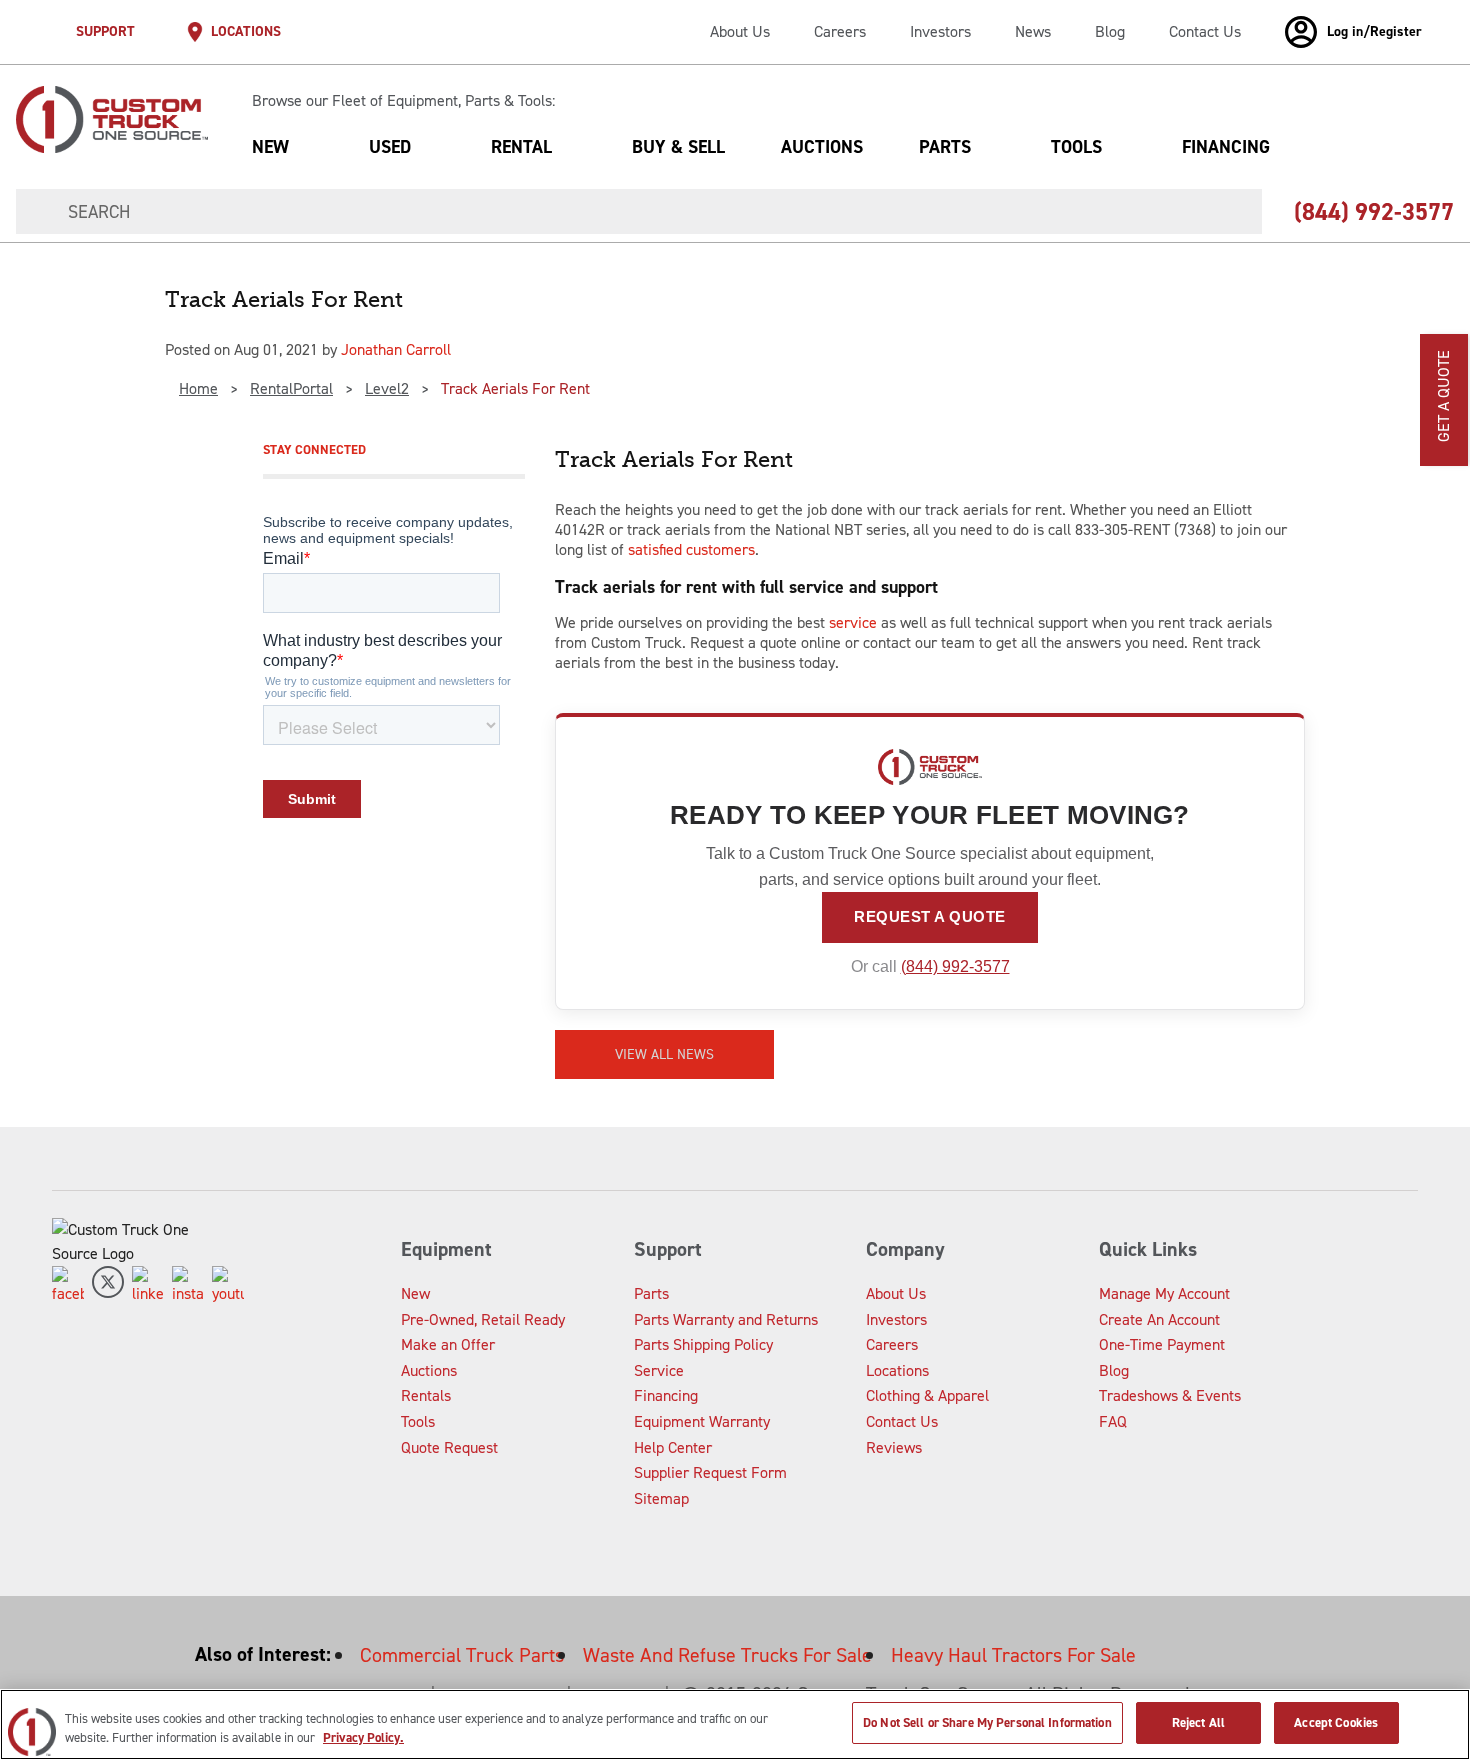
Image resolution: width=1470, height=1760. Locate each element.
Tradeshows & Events (1170, 1395)
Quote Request (449, 1447)
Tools (1076, 147)
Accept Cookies (1336, 1722)
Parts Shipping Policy (703, 1344)
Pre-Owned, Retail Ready (483, 1319)
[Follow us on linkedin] (148, 1286)
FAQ (1113, 1421)
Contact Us (1205, 31)
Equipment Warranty (702, 1421)
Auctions (822, 147)
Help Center (673, 1447)
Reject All (1198, 1722)
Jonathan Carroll (396, 349)
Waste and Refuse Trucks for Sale (727, 1655)
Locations (897, 1370)
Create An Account (1159, 1319)
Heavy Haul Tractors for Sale (1013, 1655)
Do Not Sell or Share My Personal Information (987, 1722)
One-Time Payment (1162, 1344)
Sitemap (661, 1498)
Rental (521, 147)
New (270, 147)
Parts (945, 147)
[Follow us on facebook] (68, 1286)
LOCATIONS (246, 31)
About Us (740, 31)
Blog (1110, 31)
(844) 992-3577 (955, 966)
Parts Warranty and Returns (726, 1319)
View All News (664, 1054)
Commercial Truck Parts (462, 1655)
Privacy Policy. (363, 1738)
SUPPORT (105, 31)
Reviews (894, 1447)
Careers (840, 31)
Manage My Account (1164, 1293)
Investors (940, 31)
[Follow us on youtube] (228, 1286)
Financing (1226, 147)
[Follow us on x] (108, 1286)
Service (659, 1370)
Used (390, 147)
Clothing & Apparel (927, 1395)
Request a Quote (930, 916)
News (1033, 31)
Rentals (426, 1395)
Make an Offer (448, 1344)
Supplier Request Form (710, 1472)
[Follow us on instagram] (188, 1286)
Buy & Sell (678, 147)
